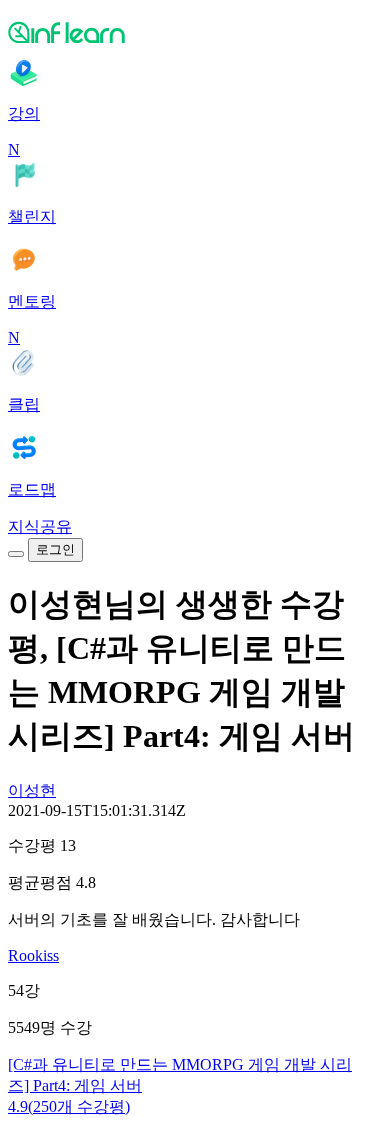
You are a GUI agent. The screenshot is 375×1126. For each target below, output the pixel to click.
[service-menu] (16, 554)
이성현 (32, 790)
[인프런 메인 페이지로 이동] (187, 32)
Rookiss (33, 955)
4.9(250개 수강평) (69, 1106)
